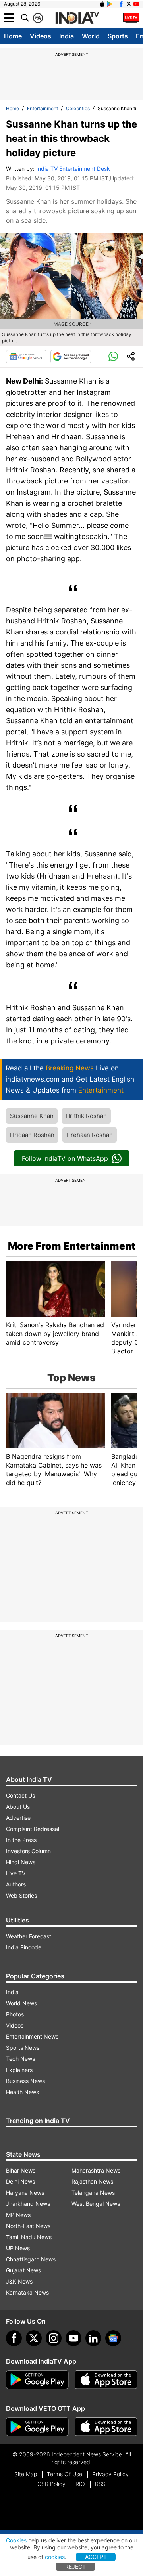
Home (13, 36)
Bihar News (21, 2170)
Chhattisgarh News (31, 2259)
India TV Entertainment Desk (73, 169)
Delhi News (20, 2181)
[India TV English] (77, 18)
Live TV (16, 1873)
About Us (18, 1807)
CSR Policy (51, 2484)
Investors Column (28, 1851)
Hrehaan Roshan (90, 1135)
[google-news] (113, 2338)
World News (21, 2003)
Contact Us (20, 1795)
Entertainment (43, 108)
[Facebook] (14, 2338)
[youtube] (73, 2338)
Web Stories (21, 1895)
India (67, 36)
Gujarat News (23, 2270)
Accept (96, 2557)
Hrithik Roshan (86, 1116)
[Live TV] (131, 18)
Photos (15, 2014)
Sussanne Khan (32, 1116)
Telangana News (93, 2193)
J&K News (19, 2281)
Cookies (16, 2540)
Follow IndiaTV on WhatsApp (65, 1158)
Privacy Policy (110, 2474)
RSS (100, 2484)
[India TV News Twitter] (129, 4)
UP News (18, 2248)
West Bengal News (96, 2204)
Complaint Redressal (33, 1829)
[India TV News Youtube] (136, 4)
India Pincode (24, 1947)
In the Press (21, 1840)
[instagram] (54, 2338)
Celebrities (78, 108)
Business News (25, 2081)
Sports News (23, 2048)
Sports (118, 36)
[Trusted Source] (71, 357)
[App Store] (106, 2380)
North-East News (28, 2226)
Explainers (19, 2070)
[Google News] (26, 357)
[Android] (110, 4)
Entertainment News (32, 2036)
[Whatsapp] (113, 357)
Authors (16, 1884)
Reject (75, 2567)
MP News (18, 2215)
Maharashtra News (96, 2170)
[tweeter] (34, 2338)
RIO (80, 2484)
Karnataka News (27, 2292)
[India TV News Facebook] (121, 4)
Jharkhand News (28, 2204)
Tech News (20, 2059)
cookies (55, 2557)
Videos (41, 36)
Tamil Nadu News (29, 2237)
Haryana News (25, 2193)
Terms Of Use (65, 2474)
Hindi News (21, 1862)
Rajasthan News (92, 2181)
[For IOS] (106, 2427)
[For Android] (37, 2427)
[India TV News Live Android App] (37, 2380)
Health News (22, 2092)
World (91, 36)
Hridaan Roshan (32, 1135)
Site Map (26, 2474)
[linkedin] (93, 2338)
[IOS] (102, 4)
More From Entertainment (72, 1246)
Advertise (18, 1818)
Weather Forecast (29, 1936)
